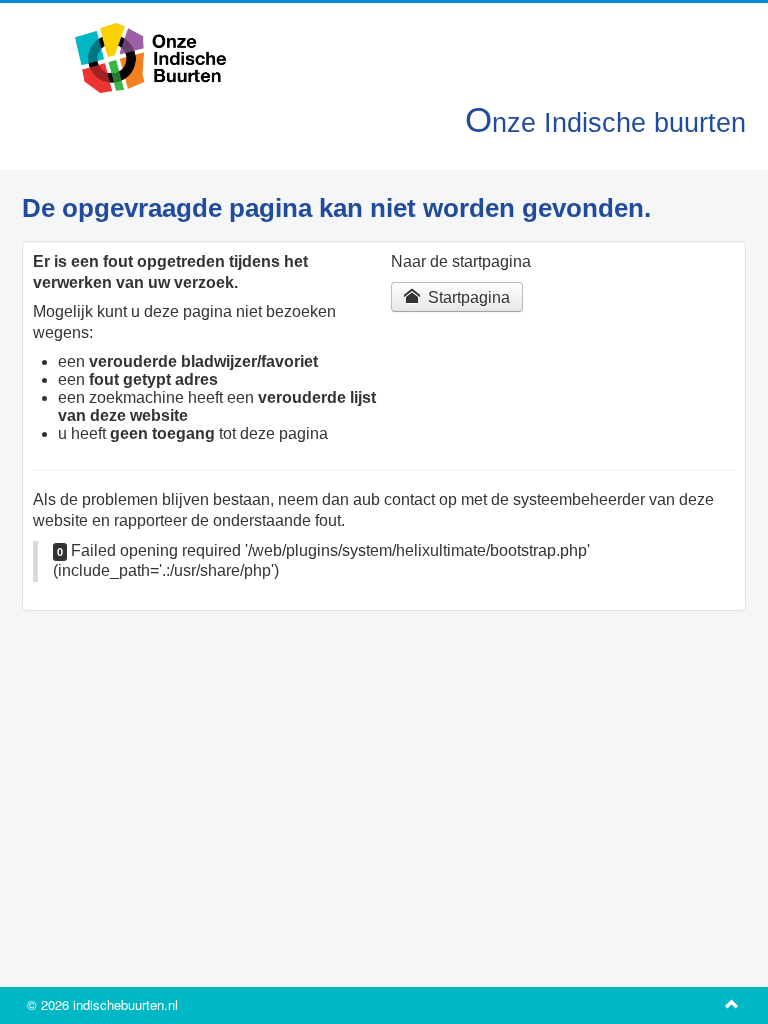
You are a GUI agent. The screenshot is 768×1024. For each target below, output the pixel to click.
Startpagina (467, 297)
